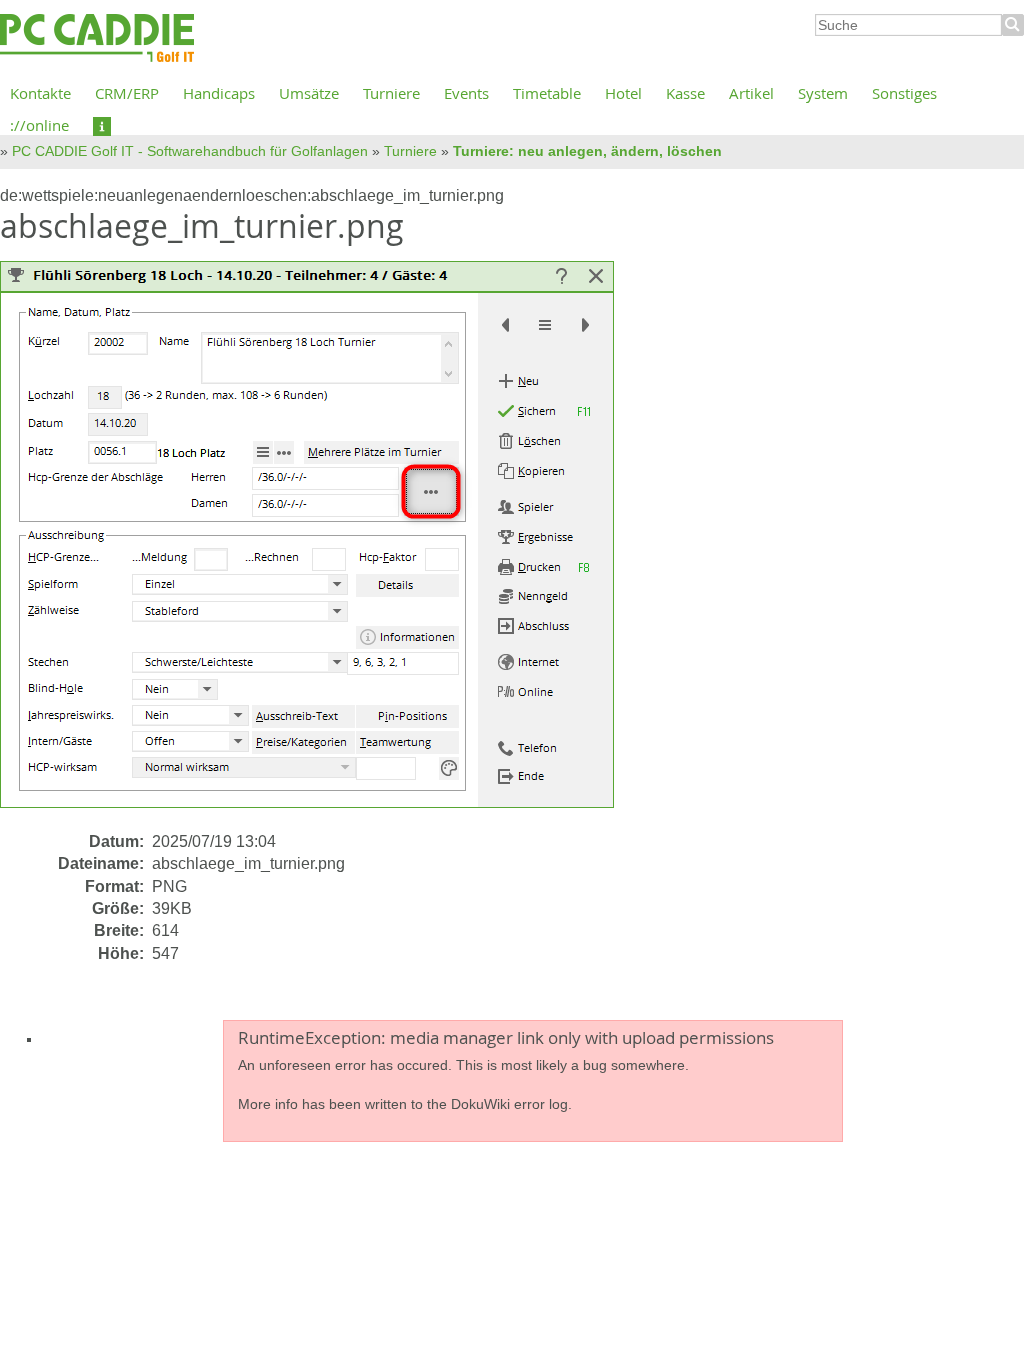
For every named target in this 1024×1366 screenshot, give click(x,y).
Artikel (751, 93)
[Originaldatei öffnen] (319, 544)
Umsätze (309, 93)
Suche (1013, 25)
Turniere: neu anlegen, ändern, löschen (587, 151)
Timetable (547, 93)
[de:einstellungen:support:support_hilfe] (102, 125)
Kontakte (40, 93)
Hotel (623, 93)
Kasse (685, 93)
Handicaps (219, 93)
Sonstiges (904, 93)
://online (39, 125)
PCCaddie (97, 39)
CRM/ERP (127, 93)
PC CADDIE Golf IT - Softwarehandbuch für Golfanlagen (190, 151)
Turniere (391, 93)
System (823, 93)
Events (466, 93)
